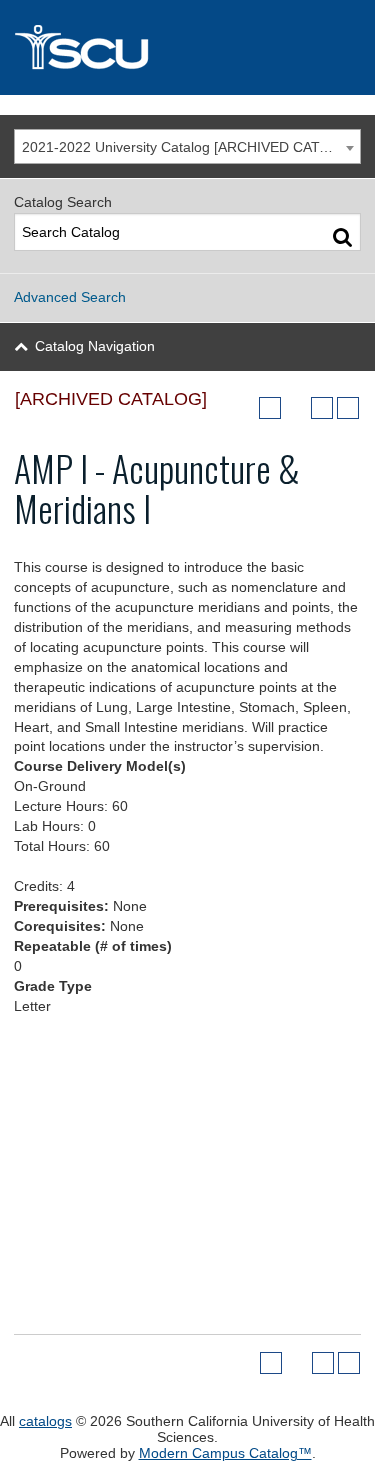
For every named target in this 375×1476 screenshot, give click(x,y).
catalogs (45, 1421)
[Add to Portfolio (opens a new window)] (270, 408)
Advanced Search (70, 297)
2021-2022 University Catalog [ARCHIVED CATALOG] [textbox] (191, 147)
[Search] (342, 236)
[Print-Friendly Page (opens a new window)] (322, 408)
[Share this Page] (296, 408)
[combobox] (187, 146)
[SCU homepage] (187, 47)
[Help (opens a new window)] (348, 408)
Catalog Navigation (95, 346)
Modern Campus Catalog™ (225, 1453)
